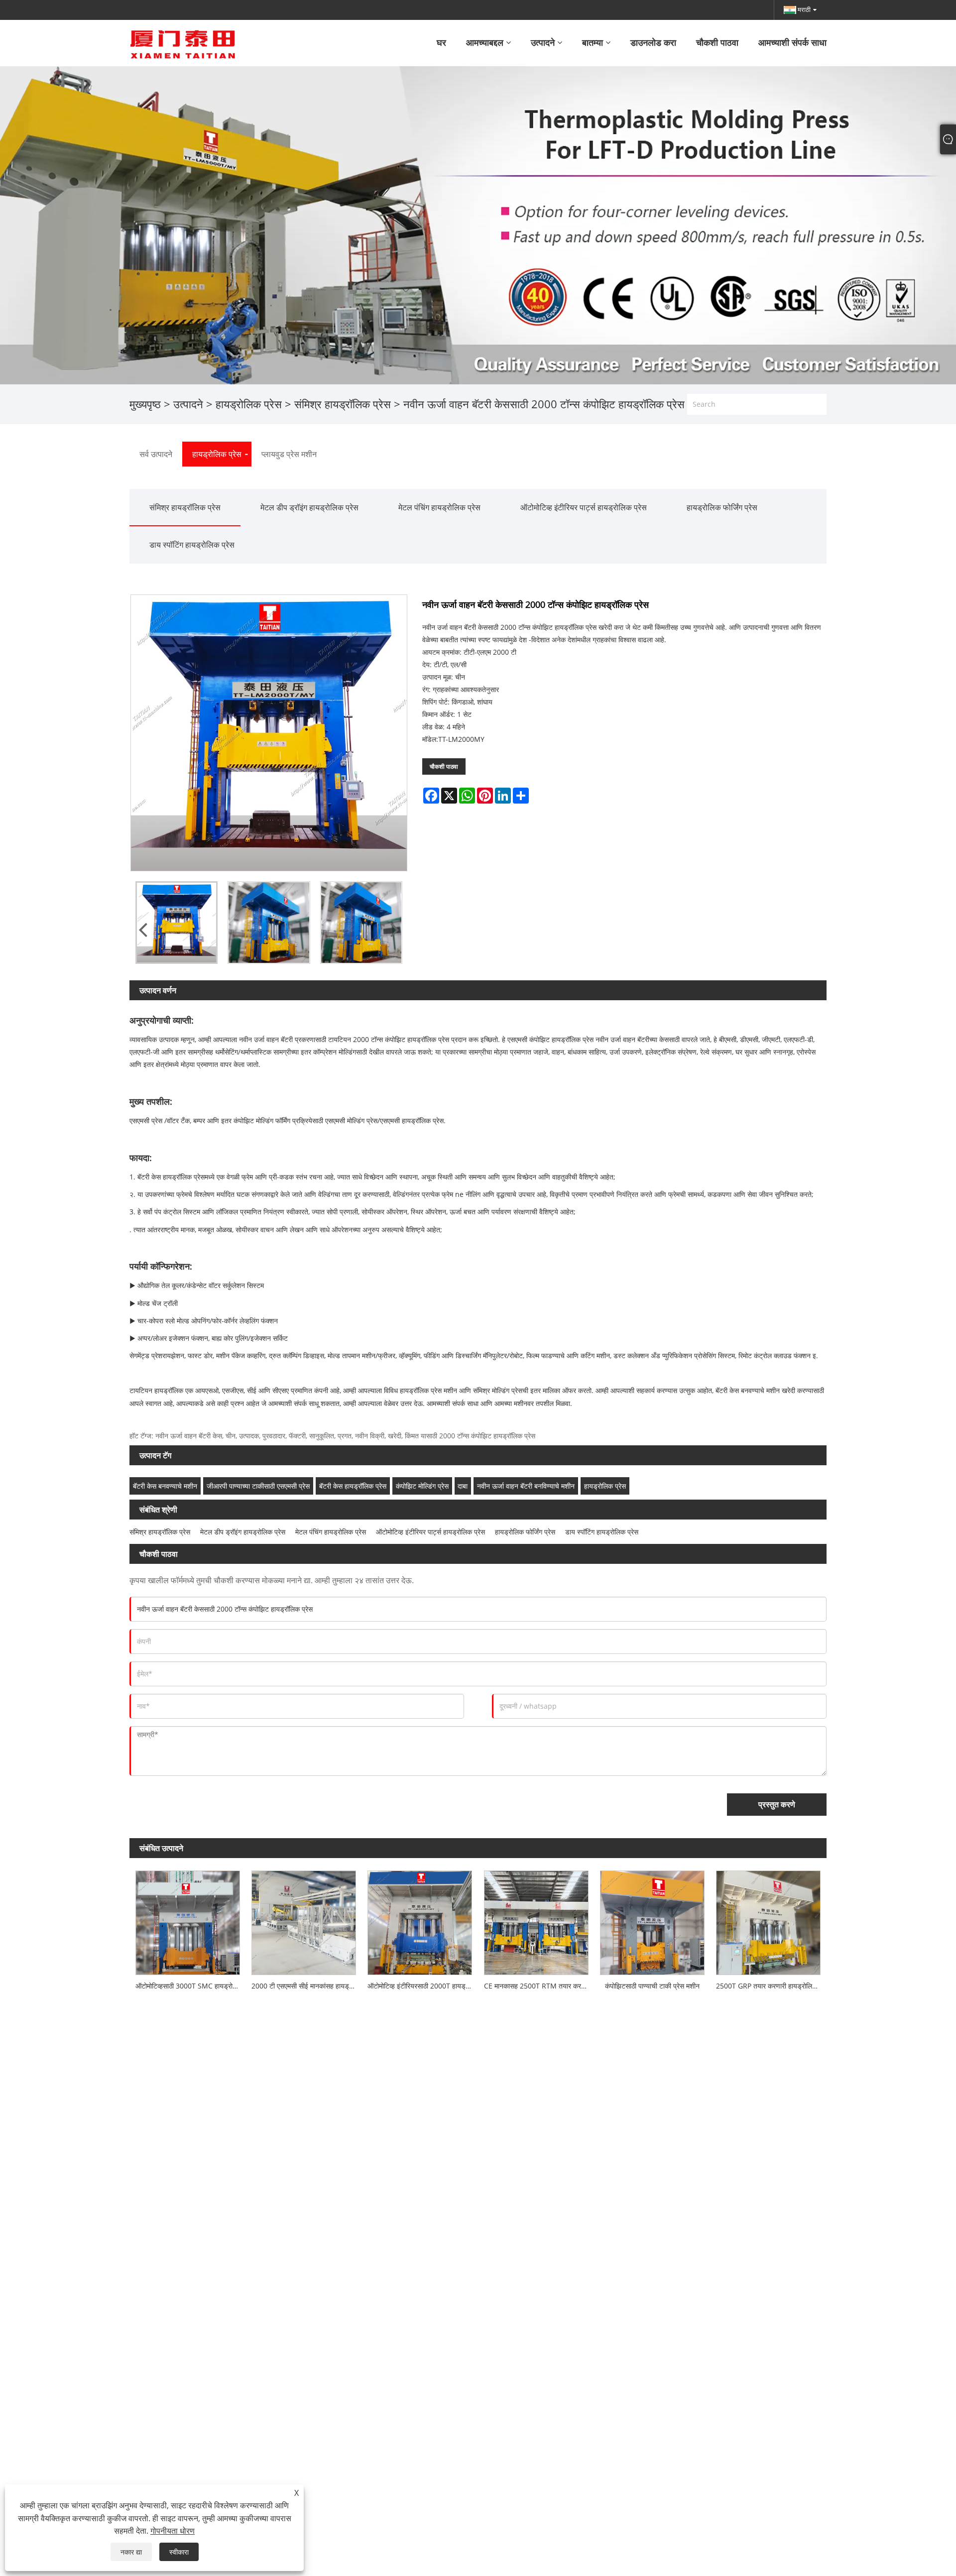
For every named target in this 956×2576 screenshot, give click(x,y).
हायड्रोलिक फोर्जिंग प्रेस (722, 507)
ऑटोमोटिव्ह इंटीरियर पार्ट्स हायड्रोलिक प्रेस (584, 507)
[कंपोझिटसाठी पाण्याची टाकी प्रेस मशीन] (652, 1920)
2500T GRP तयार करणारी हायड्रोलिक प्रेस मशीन (771, 1986)
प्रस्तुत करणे (777, 1804)
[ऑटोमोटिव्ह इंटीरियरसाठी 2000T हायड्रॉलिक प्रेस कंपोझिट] (420, 1920)
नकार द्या (131, 2552)
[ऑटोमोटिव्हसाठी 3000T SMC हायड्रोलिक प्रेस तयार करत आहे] (187, 1920)
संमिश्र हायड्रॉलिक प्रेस (343, 404)
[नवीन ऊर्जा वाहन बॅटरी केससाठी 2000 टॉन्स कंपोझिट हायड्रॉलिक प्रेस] (177, 922)
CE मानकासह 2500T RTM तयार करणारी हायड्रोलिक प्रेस (539, 1986)
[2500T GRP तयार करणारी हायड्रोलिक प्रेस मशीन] (769, 1920)
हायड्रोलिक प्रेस (249, 404)
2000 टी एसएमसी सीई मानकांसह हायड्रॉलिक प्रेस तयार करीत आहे (306, 1986)
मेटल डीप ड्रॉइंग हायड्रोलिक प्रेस (309, 507)
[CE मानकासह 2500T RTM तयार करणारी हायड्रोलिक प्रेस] (536, 1920)
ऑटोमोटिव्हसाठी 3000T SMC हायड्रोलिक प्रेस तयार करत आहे (190, 1986)
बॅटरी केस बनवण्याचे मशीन (165, 1486)
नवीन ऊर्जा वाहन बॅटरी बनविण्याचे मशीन (526, 1486)
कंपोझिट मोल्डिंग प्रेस (422, 1486)
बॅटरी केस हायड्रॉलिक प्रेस (353, 1486)
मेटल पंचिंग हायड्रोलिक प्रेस (439, 507)
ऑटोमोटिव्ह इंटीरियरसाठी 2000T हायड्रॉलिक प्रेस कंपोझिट (423, 1986)
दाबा (463, 1486)
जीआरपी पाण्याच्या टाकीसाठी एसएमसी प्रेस (258, 1486)
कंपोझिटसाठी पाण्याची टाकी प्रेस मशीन (652, 1986)
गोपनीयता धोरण (173, 2531)
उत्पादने (188, 404)
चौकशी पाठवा (444, 766)
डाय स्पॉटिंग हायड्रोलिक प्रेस (192, 545)
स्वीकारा (179, 2552)
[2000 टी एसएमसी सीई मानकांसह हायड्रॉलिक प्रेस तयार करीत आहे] (303, 1920)
